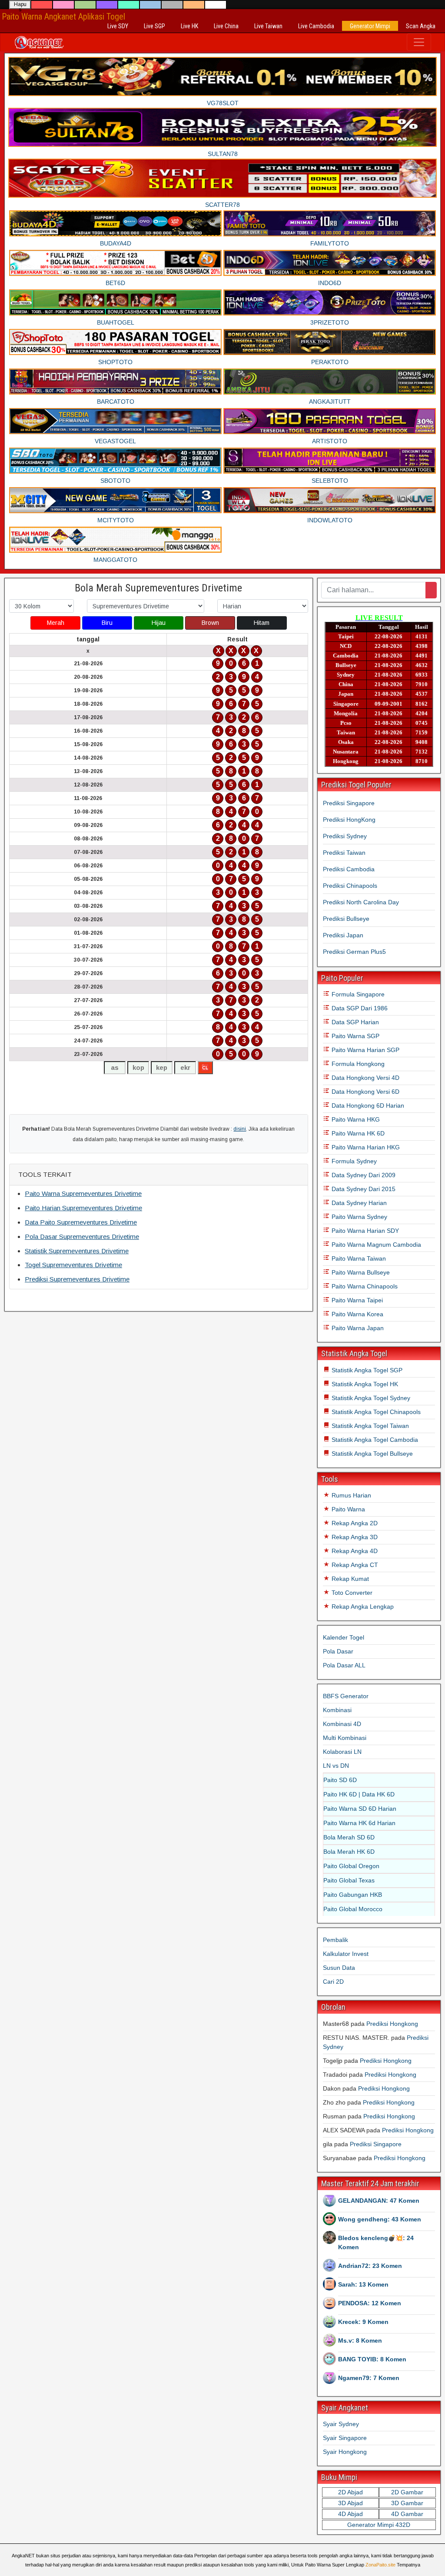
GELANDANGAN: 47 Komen (379, 2201)
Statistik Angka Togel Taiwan (369, 1426)
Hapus (20, 5)
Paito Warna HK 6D (357, 1133)
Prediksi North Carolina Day (361, 902)
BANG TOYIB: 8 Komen (372, 2359)
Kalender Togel (344, 1637)
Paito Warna (347, 1509)
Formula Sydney (353, 1161)
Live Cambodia (316, 26)
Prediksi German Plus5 (354, 952)
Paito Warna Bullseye (360, 1272)
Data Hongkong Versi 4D (365, 1078)
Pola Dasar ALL (344, 1665)
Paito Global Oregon (351, 1866)
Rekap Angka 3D (354, 1537)
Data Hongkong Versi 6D (365, 1092)
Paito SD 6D (340, 1780)
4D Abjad (350, 2514)
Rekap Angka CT (354, 1565)
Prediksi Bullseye (346, 919)
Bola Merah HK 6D (349, 1852)
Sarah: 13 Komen (363, 2284)
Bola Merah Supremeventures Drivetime (158, 588)
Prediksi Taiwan (344, 853)
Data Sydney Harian (358, 1203)
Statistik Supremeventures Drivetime (77, 1251)
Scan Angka (421, 26)
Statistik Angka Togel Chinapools (375, 1412)
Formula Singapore (357, 994)
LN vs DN (336, 1766)
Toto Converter (351, 1593)
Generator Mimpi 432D (379, 2525)
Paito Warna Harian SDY (364, 1231)
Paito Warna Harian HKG (365, 1147)
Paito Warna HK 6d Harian (359, 1823)
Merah (56, 623)
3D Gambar (407, 2503)
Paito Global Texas (349, 1880)
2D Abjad (350, 2492)
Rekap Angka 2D (354, 1523)
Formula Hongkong (357, 1064)
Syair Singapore (345, 2438)
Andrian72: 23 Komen (370, 2266)
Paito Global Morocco (353, 1909)
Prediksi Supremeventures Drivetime (77, 1279)
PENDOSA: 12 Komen (370, 2303)
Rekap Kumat (349, 1579)
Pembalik (335, 1940)
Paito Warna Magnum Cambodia (375, 1245)
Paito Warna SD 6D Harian (360, 1809)
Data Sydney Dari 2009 (363, 1175)
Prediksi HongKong (349, 820)
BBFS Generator (346, 1696)
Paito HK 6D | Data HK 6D (359, 1794)
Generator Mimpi (370, 26)
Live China (226, 26)
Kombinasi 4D (342, 1724)
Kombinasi (337, 1710)
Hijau (159, 623)
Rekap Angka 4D (354, 1551)
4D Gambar (407, 2514)
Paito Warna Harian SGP (365, 1050)
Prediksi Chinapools (350, 886)
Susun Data (339, 1968)
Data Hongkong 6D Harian (367, 1105)
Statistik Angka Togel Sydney (370, 1398)
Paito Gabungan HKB (353, 1895)
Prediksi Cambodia (349, 869)
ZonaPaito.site (380, 2565)
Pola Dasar (338, 1651)
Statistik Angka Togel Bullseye (371, 1454)
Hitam (262, 623)
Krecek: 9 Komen (363, 2322)
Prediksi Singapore (349, 803)
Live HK (189, 26)
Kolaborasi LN (342, 1752)
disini (240, 1129)
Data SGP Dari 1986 (359, 1008)
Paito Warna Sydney (359, 1217)
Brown (210, 623)
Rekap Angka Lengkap (362, 1607)
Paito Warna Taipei (356, 1300)
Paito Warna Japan (357, 1328)
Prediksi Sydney (345, 836)
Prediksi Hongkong (392, 2024)
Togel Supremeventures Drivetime (73, 1265)
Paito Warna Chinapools (364, 1286)
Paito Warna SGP (355, 1036)
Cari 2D (333, 1982)
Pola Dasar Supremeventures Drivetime (82, 1237)
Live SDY (118, 26)
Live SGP (154, 26)
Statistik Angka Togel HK (364, 1384)
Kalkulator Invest (346, 1954)
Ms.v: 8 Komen (360, 2340)
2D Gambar (407, 2492)
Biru (107, 623)
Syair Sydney (341, 2424)
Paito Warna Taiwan (358, 1258)
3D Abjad (350, 2503)
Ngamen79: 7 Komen (369, 2378)
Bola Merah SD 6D (349, 1837)
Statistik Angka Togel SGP (366, 1370)
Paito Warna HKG (355, 1119)
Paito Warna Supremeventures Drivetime (83, 1193)
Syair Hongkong (345, 2452)
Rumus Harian (350, 1495)
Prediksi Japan (343, 935)
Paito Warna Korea (357, 1314)
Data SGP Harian (354, 1022)
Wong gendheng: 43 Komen (380, 2219)
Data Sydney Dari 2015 (363, 1189)
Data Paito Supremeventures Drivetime (81, 1222)
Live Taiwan (268, 26)
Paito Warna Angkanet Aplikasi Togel (63, 17)
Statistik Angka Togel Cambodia (374, 1440)
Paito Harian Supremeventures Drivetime (83, 1208)
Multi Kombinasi (345, 1738)
